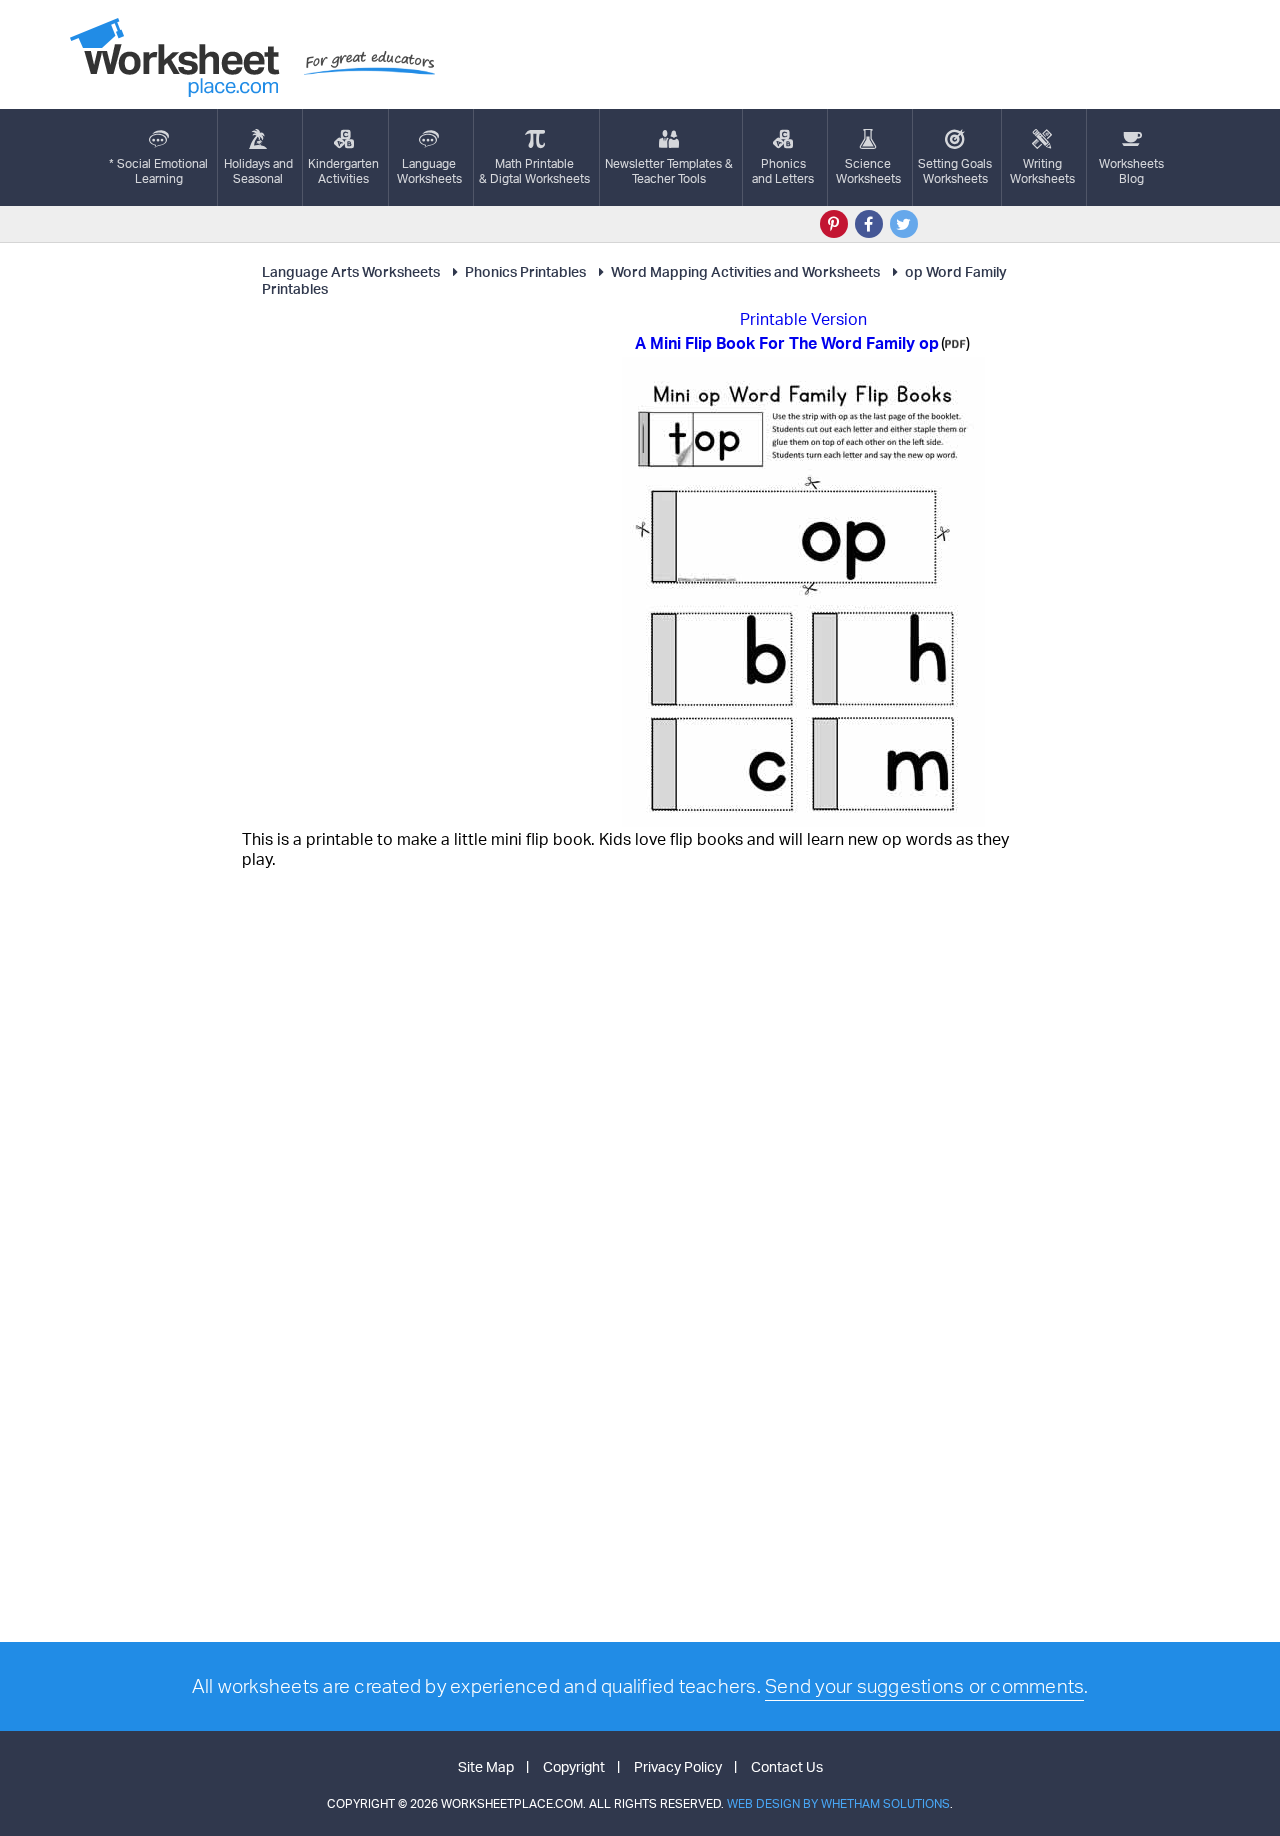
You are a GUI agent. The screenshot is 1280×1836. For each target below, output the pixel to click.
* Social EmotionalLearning (158, 171)
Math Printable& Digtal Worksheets (534, 171)
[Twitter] (904, 224)
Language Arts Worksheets (351, 271)
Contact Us (787, 1766)
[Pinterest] (834, 224)
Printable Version (803, 319)
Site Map (486, 1766)
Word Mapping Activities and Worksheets (745, 271)
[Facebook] (869, 224)
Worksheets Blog (1131, 171)
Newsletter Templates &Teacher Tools (669, 171)
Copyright (574, 1766)
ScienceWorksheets (868, 171)
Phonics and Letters (783, 171)
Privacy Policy (678, 1766)
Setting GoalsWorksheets (955, 171)
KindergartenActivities (343, 171)
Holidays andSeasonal (258, 171)
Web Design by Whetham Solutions (838, 1803)
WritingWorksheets (1042, 171)
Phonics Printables (525, 271)
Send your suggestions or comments (924, 1686)
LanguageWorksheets (429, 171)
